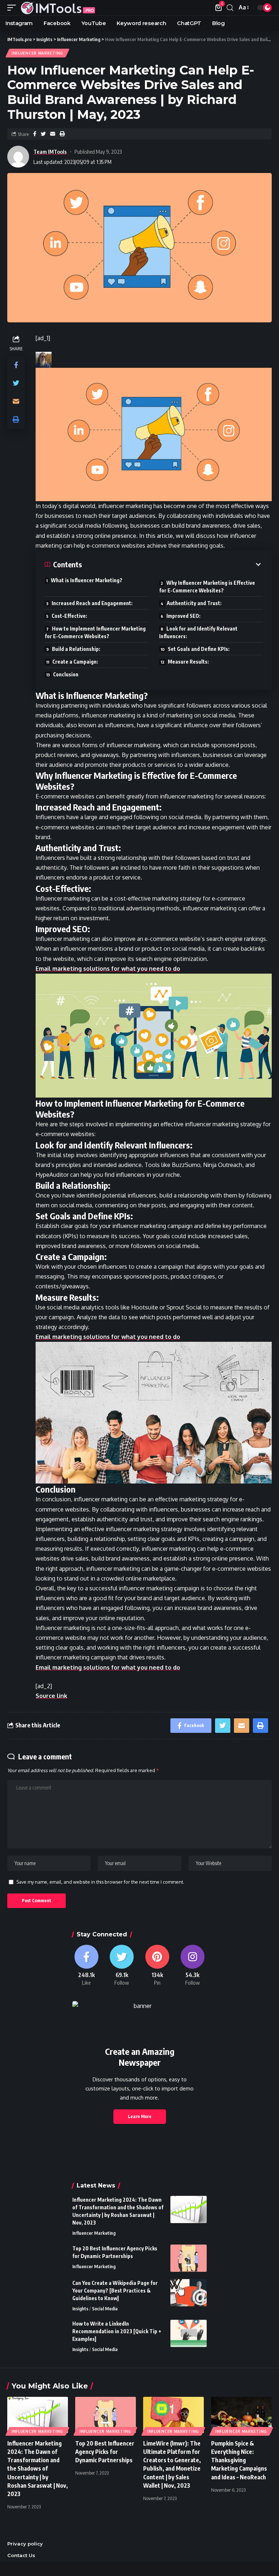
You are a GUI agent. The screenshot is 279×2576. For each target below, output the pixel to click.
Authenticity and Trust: (194, 603)
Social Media (105, 2309)
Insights (80, 2309)
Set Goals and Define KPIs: (199, 649)
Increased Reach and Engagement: (92, 603)
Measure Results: (188, 662)
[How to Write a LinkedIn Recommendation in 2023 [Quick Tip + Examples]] (189, 2333)
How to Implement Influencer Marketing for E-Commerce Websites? (95, 632)
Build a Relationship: (76, 649)
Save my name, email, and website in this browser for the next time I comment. (100, 1882)
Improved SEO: (183, 616)
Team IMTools (50, 152)
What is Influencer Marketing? (87, 580)
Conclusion (66, 674)
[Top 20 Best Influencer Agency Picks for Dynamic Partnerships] (189, 2258)
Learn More (140, 2116)
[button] (154, 434)
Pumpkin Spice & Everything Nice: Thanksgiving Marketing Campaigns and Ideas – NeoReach (239, 2460)
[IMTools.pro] (58, 8)
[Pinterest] (157, 1966)
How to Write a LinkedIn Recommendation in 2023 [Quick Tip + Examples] (117, 2331)
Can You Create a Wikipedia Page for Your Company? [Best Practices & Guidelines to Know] (115, 2291)
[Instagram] (193, 1966)
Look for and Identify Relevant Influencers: (198, 632)
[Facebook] (86, 1966)
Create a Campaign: (75, 662)
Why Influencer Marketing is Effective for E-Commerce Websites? (207, 587)
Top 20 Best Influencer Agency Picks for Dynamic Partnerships (105, 2452)
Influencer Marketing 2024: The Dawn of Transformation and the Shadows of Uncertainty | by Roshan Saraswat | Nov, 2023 (38, 2469)
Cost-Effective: (69, 616)
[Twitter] (122, 1966)
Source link (51, 1696)
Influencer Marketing (37, 53)
